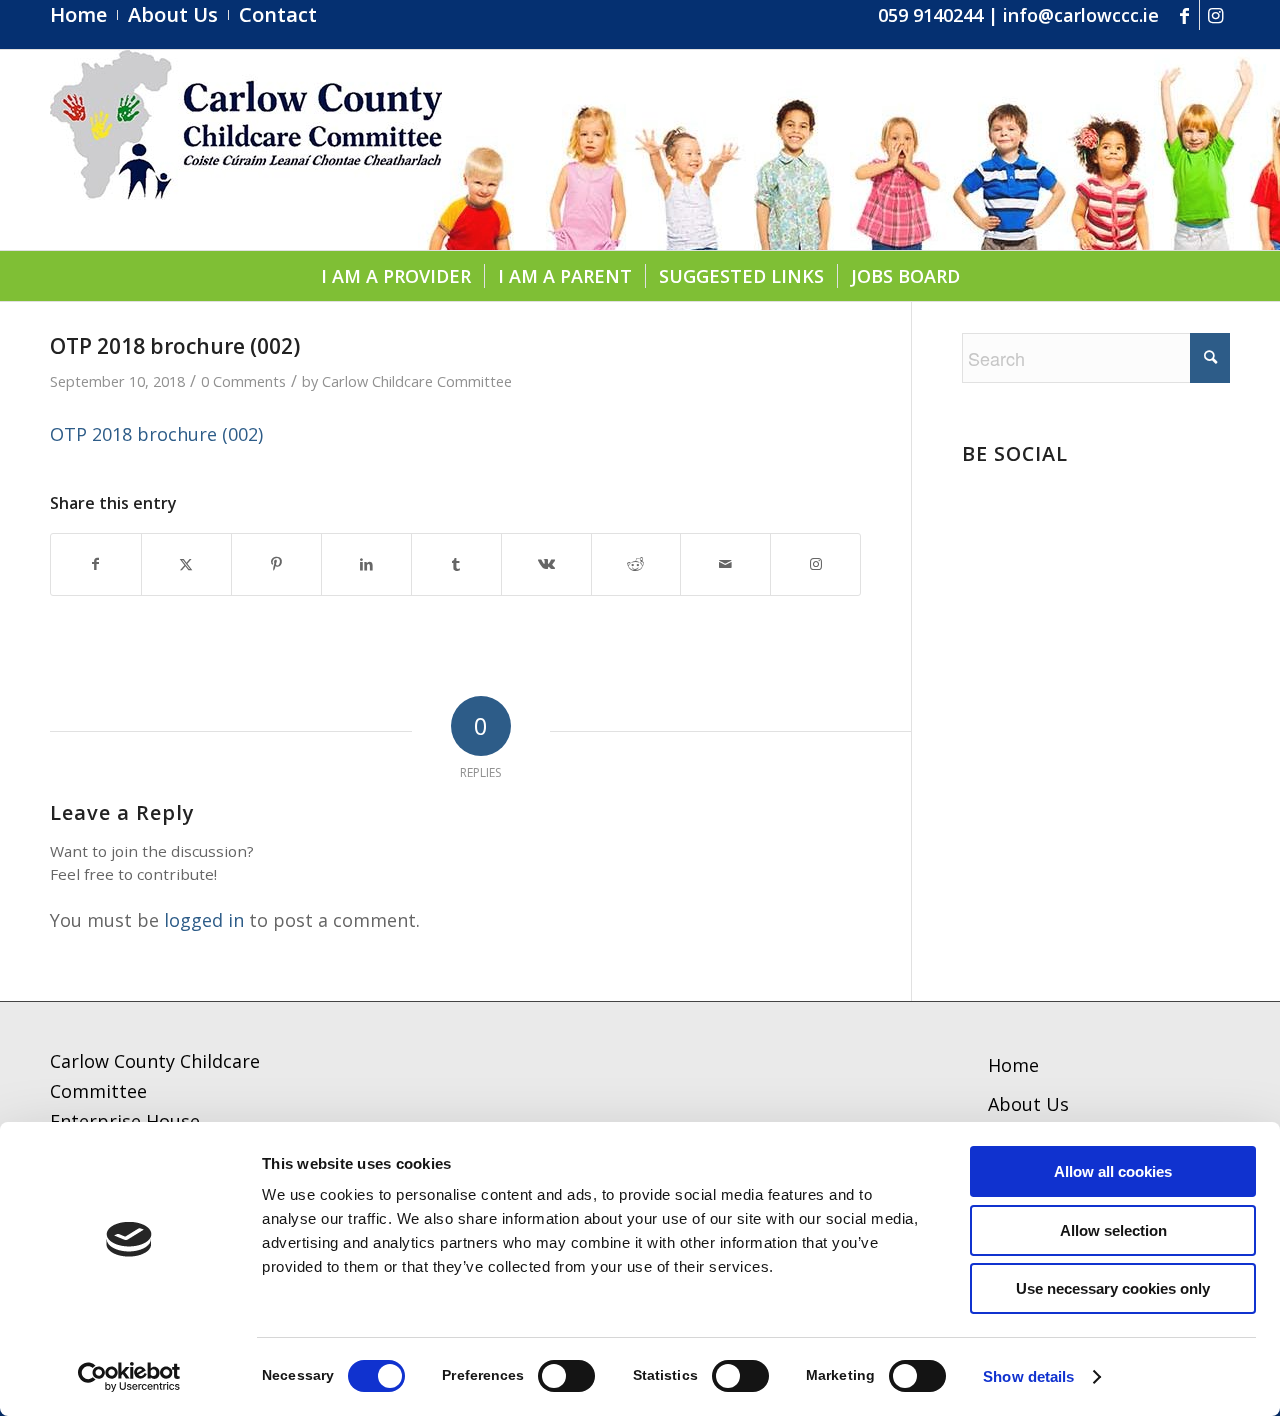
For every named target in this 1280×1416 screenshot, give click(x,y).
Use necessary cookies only (1113, 1288)
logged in (204, 920)
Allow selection (1113, 1230)
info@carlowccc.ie (1081, 15)
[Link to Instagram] (1215, 15)
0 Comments (243, 381)
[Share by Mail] (725, 564)
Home (1013, 1065)
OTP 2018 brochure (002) (156, 434)
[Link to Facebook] (1184, 15)
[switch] (566, 1376)
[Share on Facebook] (96, 564)
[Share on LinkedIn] (366, 564)
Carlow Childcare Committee (417, 381)
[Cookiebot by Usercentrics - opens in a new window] (129, 1377)
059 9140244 (930, 15)
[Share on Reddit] (636, 564)
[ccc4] (246, 150)
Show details (1028, 1376)
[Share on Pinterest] (276, 564)
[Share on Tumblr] (456, 564)
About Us (1028, 1104)
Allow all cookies (1113, 1171)
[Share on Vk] (546, 564)
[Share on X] (186, 564)
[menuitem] (84, 15)
